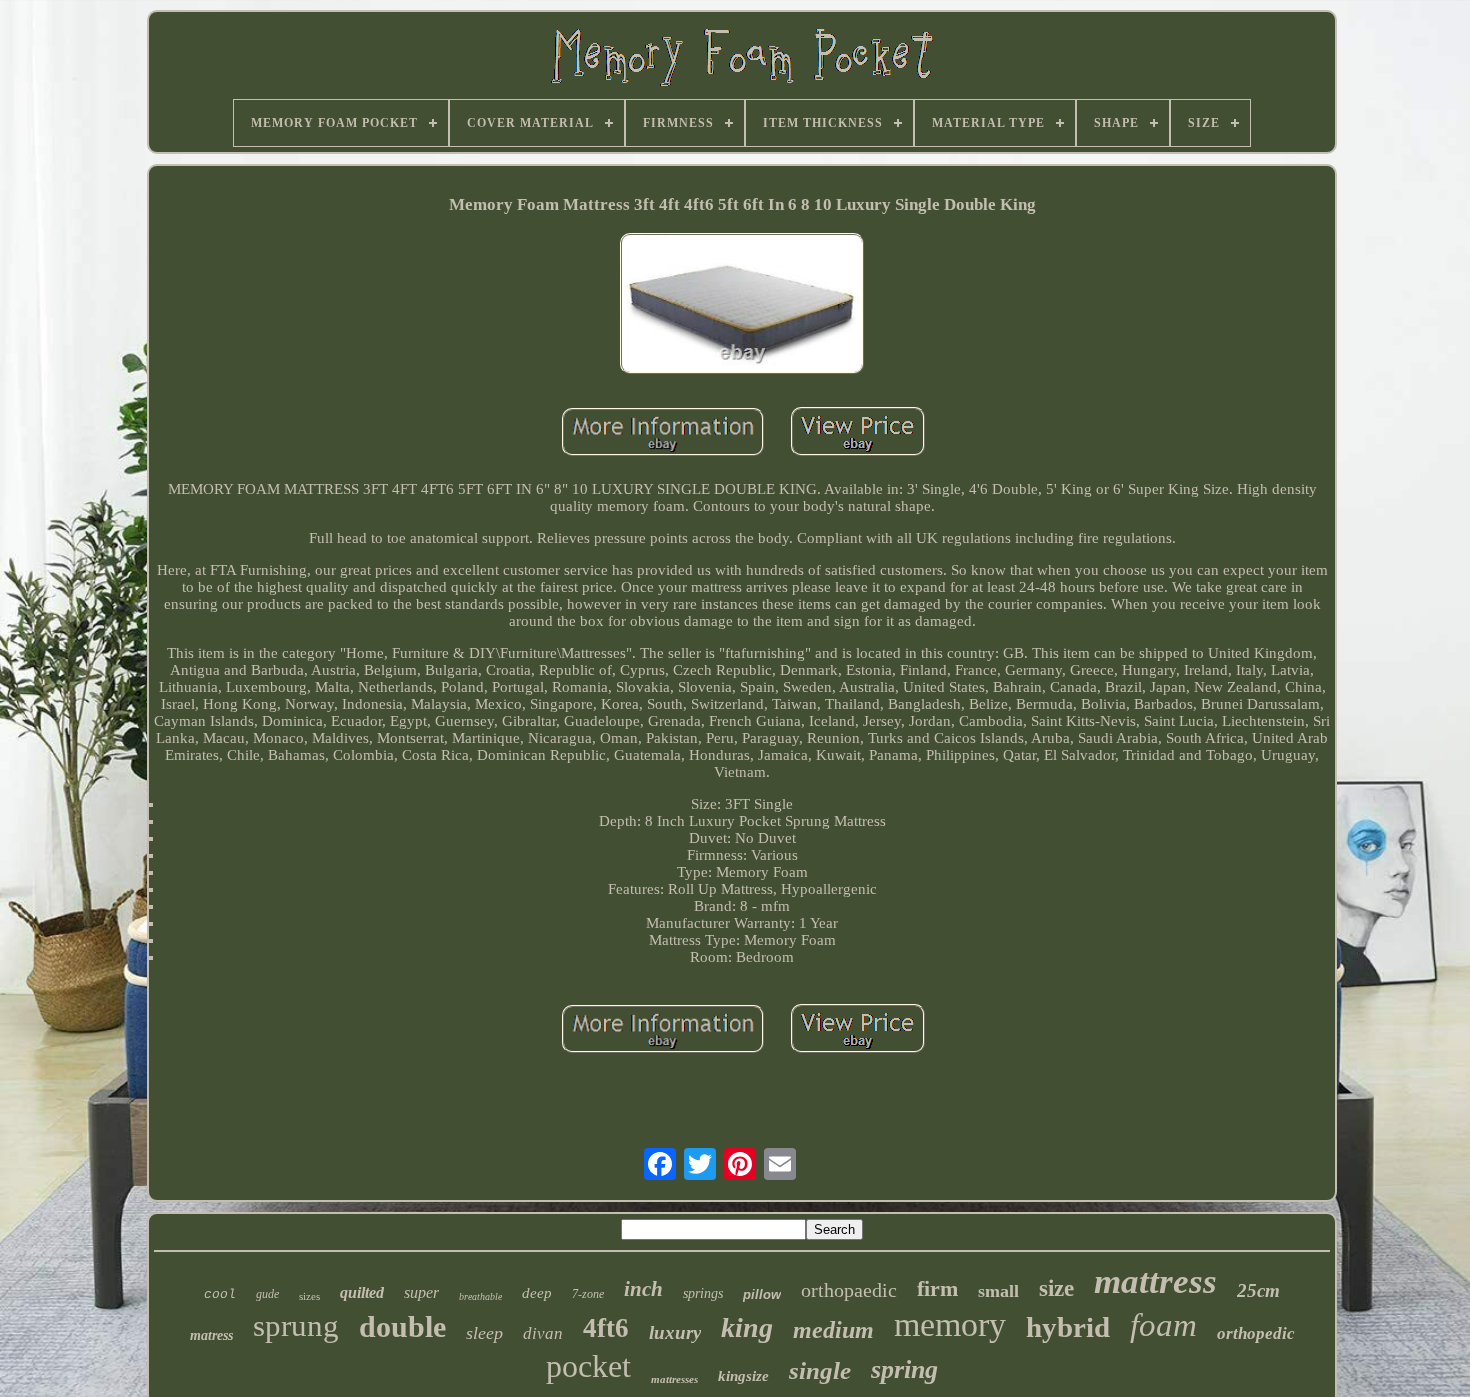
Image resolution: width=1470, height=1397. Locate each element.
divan (543, 1333)
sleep (484, 1333)
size (1056, 1288)
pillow (762, 1294)
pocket (588, 1366)
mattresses (674, 1379)
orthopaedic (849, 1290)
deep (537, 1293)
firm (937, 1288)
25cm (1258, 1290)
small (998, 1291)
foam (1163, 1325)
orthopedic (1256, 1333)
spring (904, 1369)
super (421, 1292)
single (820, 1370)
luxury (675, 1332)
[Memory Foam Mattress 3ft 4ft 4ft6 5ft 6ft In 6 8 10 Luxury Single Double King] (742, 305)
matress (211, 1335)
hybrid (1068, 1327)
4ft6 (606, 1328)
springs (703, 1293)
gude (267, 1294)
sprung (296, 1325)
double (402, 1326)
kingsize (743, 1376)
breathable (480, 1296)
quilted (362, 1292)
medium (833, 1330)
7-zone (588, 1294)
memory (950, 1324)
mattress (1155, 1281)
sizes (309, 1296)
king (747, 1327)
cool (220, 1294)
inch (643, 1289)
